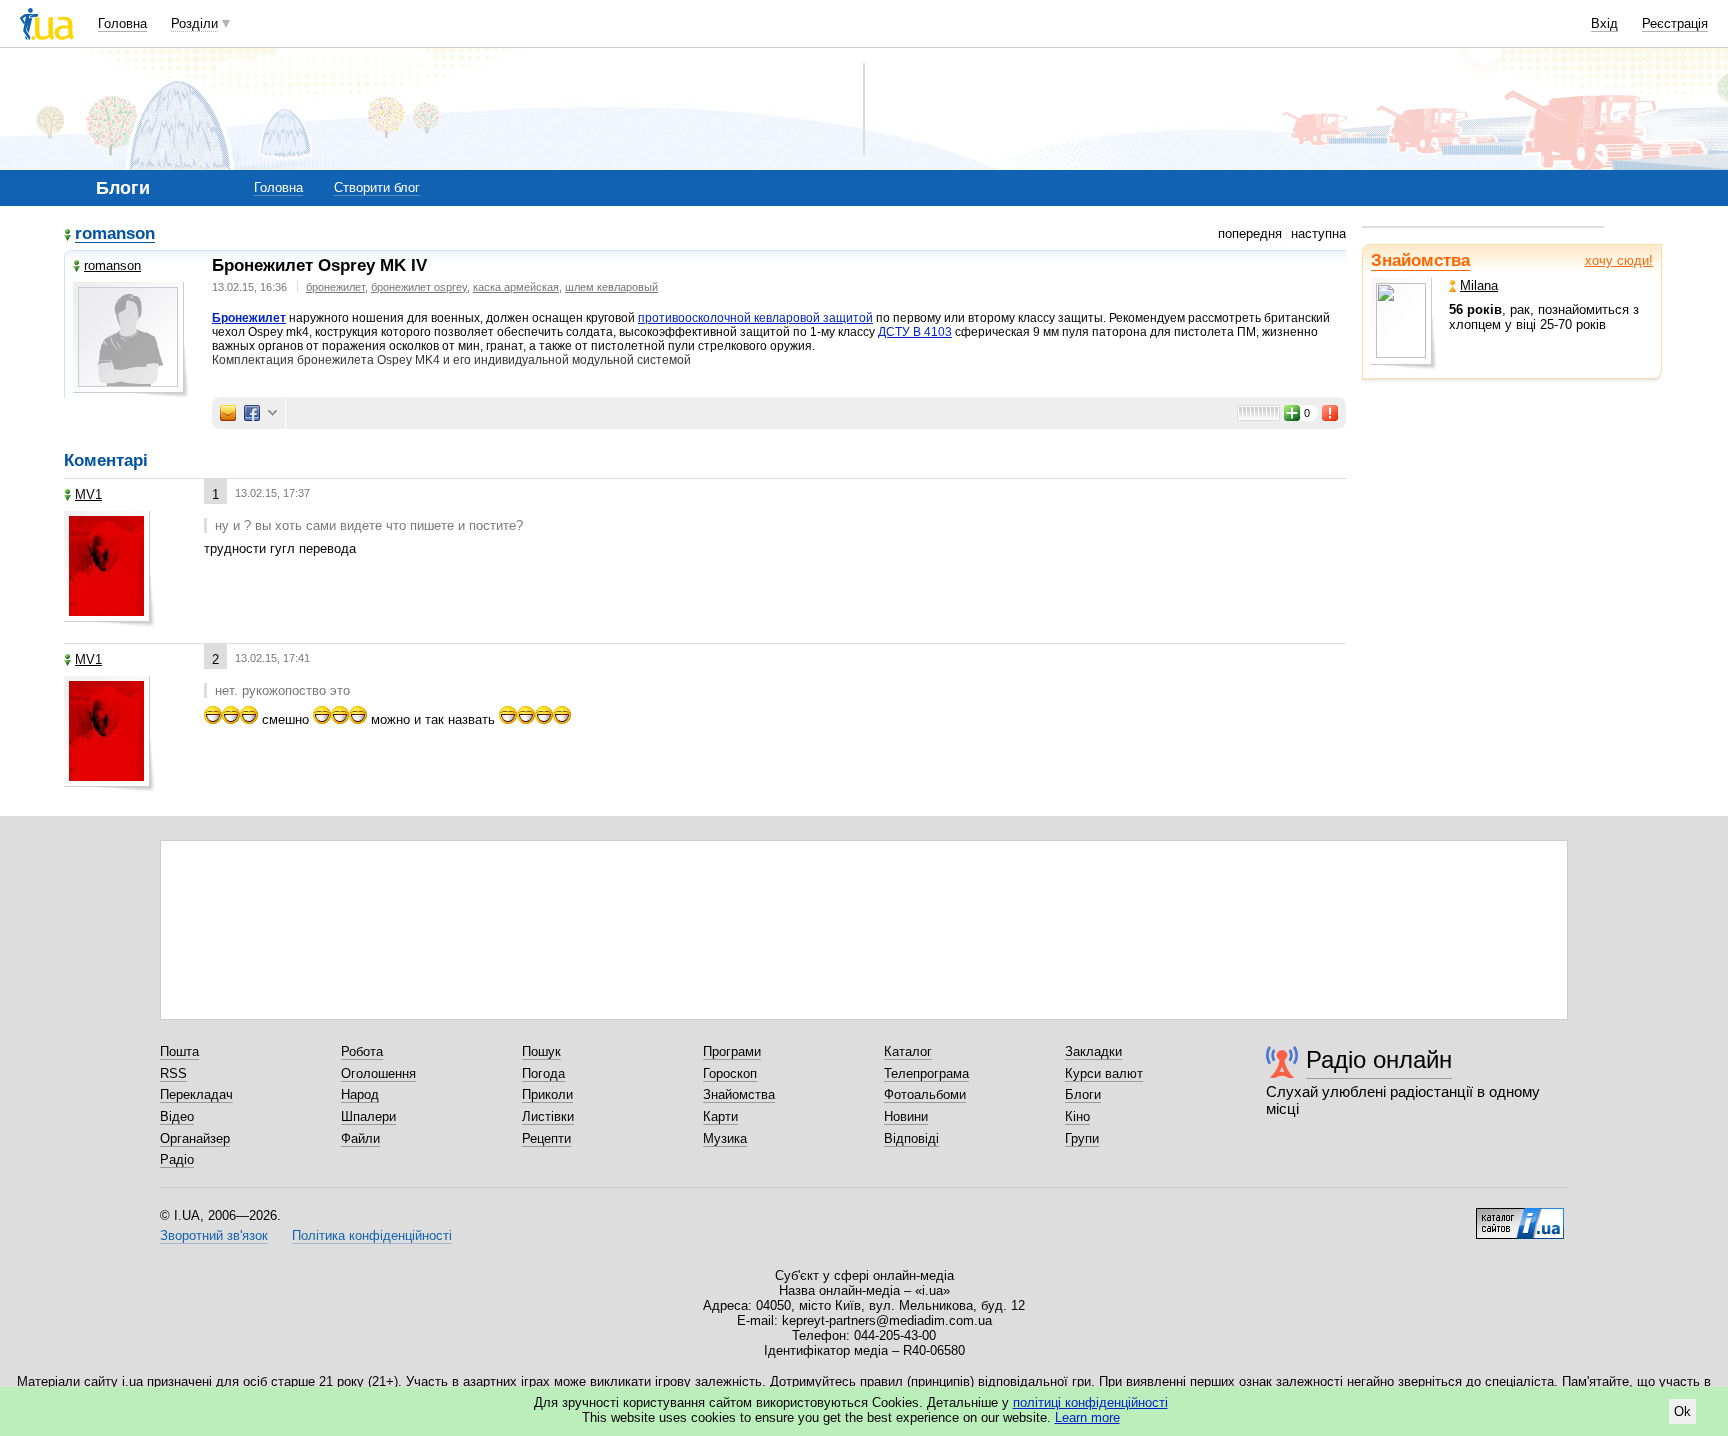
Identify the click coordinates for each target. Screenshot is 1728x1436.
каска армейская (516, 287)
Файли (360, 1138)
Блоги (1083, 1094)
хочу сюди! (1619, 260)
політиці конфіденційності (1090, 1402)
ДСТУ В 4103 (915, 332)
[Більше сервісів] (272, 413)
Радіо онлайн (1379, 1059)
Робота (362, 1051)
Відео (177, 1116)
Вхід (1604, 23)
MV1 (88, 494)
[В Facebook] (252, 413)
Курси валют (1104, 1073)
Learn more (1087, 1417)
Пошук (541, 1051)
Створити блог (377, 187)
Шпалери (368, 1116)
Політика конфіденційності (372, 1235)
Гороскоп (730, 1073)
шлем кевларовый (611, 287)
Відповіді (911, 1138)
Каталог (908, 1051)
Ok (1682, 1411)
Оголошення (378, 1073)
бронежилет (335, 287)
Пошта (179, 1051)
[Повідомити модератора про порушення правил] (1331, 413)
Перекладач (196, 1094)
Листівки (548, 1116)
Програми (732, 1051)
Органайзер (195, 1138)
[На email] (228, 413)
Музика (725, 1138)
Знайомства (1420, 260)
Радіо (177, 1159)
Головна (122, 23)
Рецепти (546, 1138)
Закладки (1093, 1051)
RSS (173, 1073)
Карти (720, 1116)
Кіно (1077, 1116)
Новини (906, 1116)
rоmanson (115, 234)
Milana (1479, 285)
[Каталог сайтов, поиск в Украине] (1520, 1216)
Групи (1082, 1138)
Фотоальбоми (925, 1094)
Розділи (194, 23)
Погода (543, 1073)
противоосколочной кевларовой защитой (755, 318)
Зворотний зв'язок (214, 1235)
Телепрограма (926, 1073)
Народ (360, 1094)
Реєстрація (1675, 23)
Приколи (547, 1094)
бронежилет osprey (419, 287)
